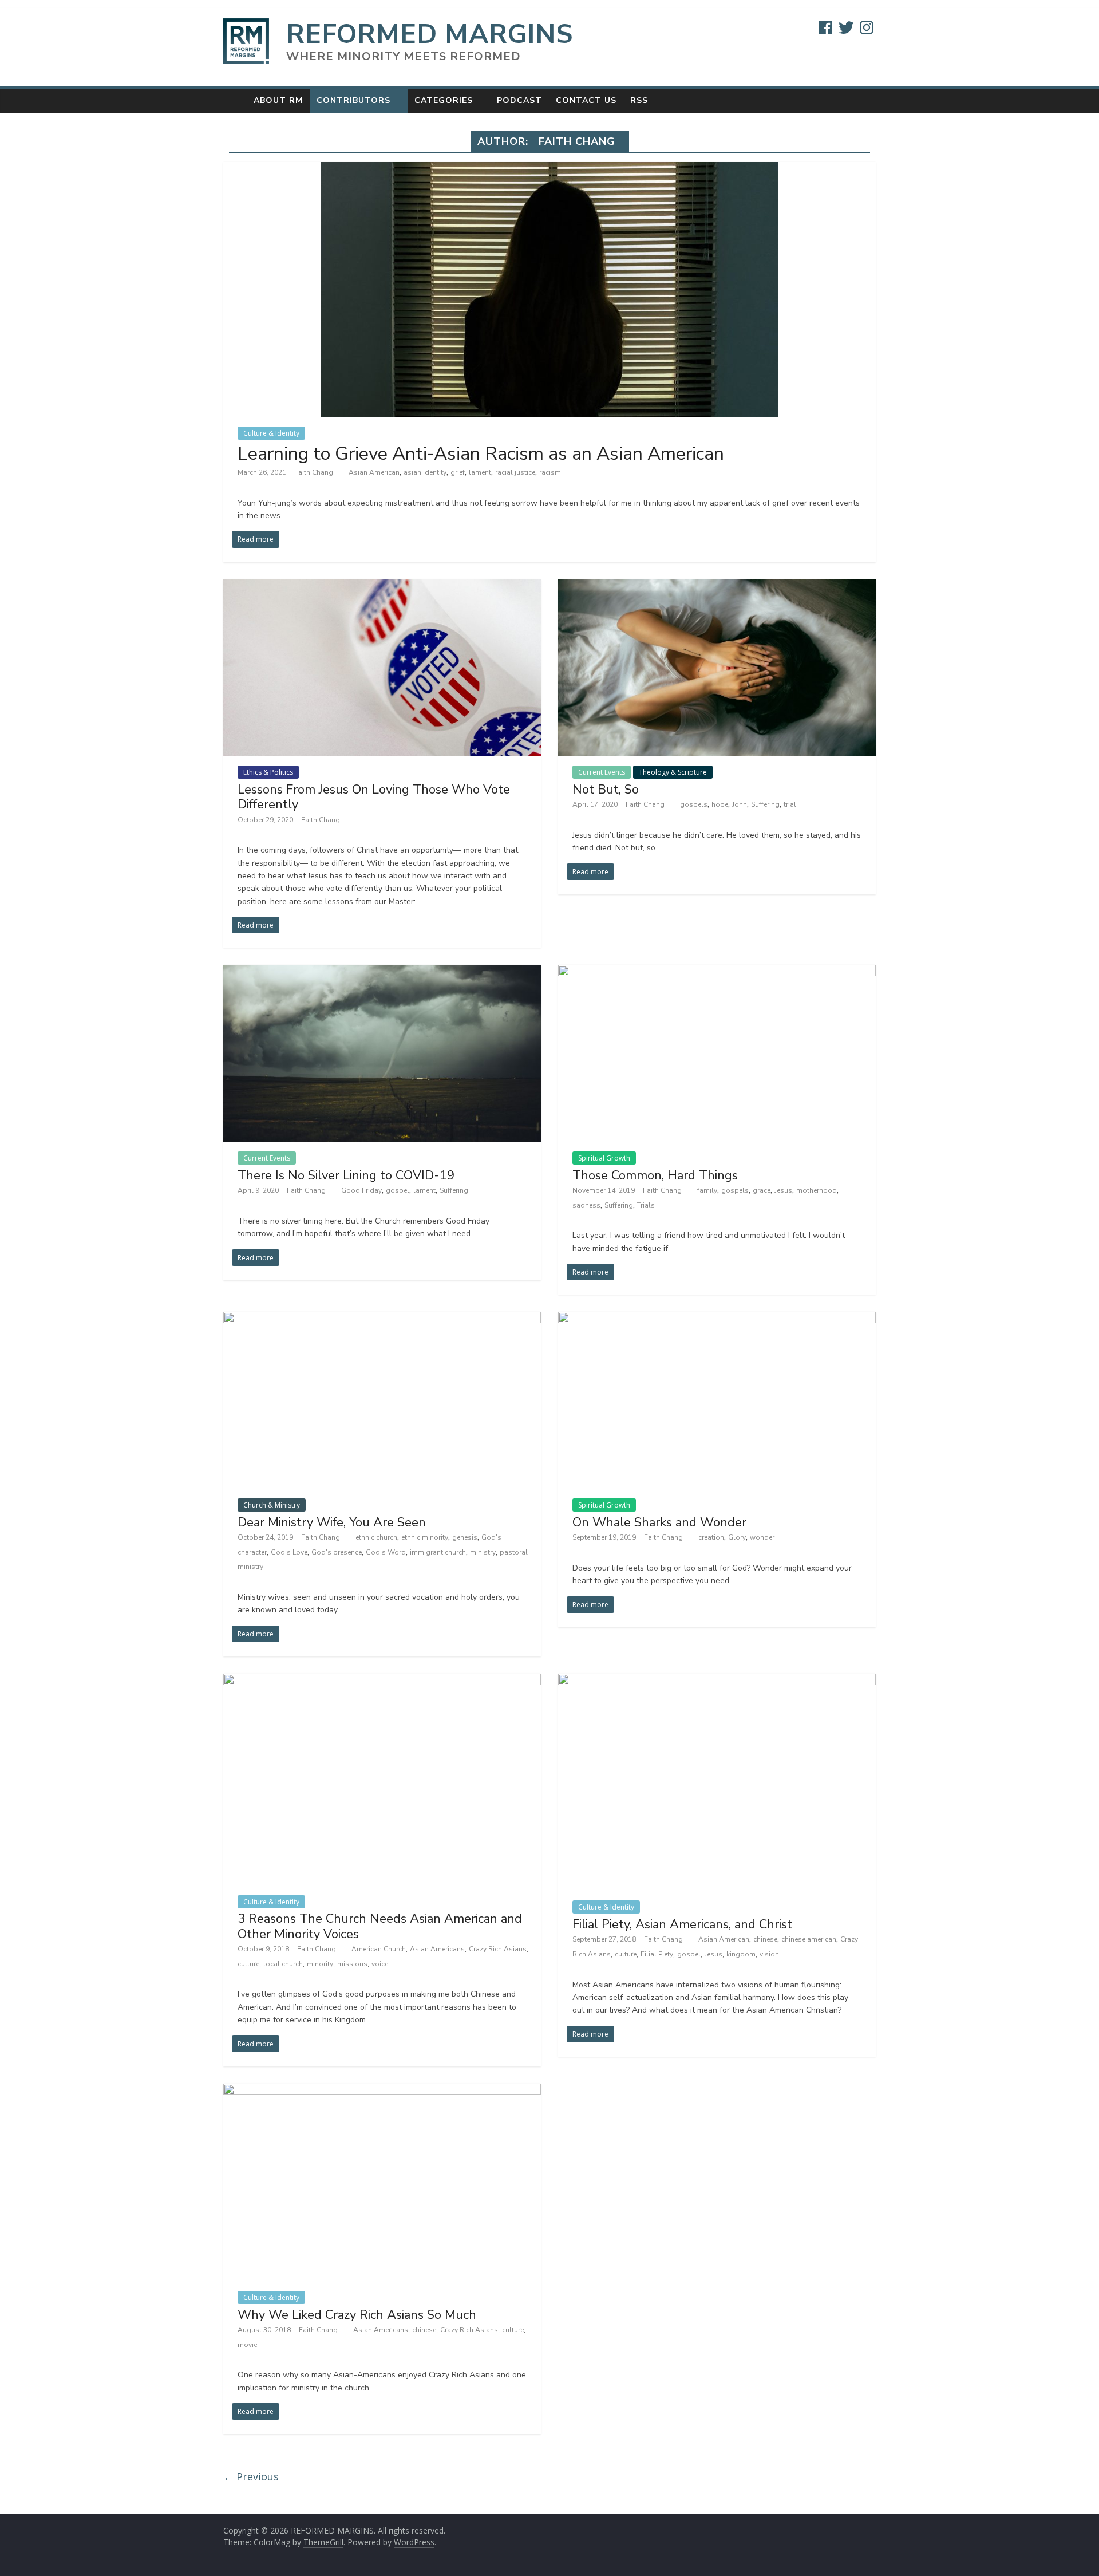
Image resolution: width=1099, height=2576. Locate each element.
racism (550, 472)
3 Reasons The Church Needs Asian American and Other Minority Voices (380, 1926)
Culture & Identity (271, 433)
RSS (639, 100)
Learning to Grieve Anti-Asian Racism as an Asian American (481, 454)
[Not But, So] (717, 586)
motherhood (817, 1190)
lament (480, 472)
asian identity (425, 472)
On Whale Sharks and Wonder (659, 1522)
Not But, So (606, 790)
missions (352, 1964)
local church (283, 1964)
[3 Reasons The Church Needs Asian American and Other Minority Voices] (382, 1680)
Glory (737, 1537)
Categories (444, 100)
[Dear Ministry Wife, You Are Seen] (382, 1319)
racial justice (515, 472)
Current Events (602, 772)
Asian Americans (437, 1949)
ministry (483, 1552)
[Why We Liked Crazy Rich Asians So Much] (382, 2090)
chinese (765, 1939)
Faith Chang (315, 472)
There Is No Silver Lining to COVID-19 (346, 1175)
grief (458, 472)
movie (247, 2345)
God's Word (386, 1552)
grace (762, 1190)
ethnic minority (425, 1537)
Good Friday (361, 1190)
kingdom (741, 1954)
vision (769, 1954)
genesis (465, 1537)
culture (248, 1964)
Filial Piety (657, 1954)
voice (380, 1964)
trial (790, 804)
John (740, 804)
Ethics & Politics (268, 772)
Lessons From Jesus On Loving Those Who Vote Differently (374, 797)
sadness (586, 1205)
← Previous (251, 2476)
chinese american (809, 1939)
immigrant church (438, 1552)
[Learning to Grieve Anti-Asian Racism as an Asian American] (549, 169)
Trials (646, 1205)
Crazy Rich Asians (498, 1949)
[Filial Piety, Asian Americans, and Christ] (717, 1680)
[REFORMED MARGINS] (235, 100)
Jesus (783, 1190)
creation (711, 1537)
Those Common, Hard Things (655, 1175)
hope (720, 804)
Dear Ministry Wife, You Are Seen (332, 1522)
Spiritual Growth (604, 1158)
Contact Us (586, 100)
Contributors (353, 100)
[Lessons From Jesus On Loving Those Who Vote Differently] (382, 586)
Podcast (519, 100)
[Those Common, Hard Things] (717, 972)
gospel (398, 1190)
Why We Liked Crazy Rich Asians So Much (357, 2315)
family (707, 1190)
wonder (762, 1537)
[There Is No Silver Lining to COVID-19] (382, 972)
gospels (694, 804)
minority (320, 1964)
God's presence (337, 1552)
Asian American (374, 472)
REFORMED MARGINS (430, 34)
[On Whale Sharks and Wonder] (717, 1319)
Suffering (765, 804)
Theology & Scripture (673, 772)
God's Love (289, 1552)
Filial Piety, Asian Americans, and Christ (682, 1924)
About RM (278, 100)
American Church (379, 1949)
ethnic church (376, 1537)
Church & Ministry (272, 1505)
